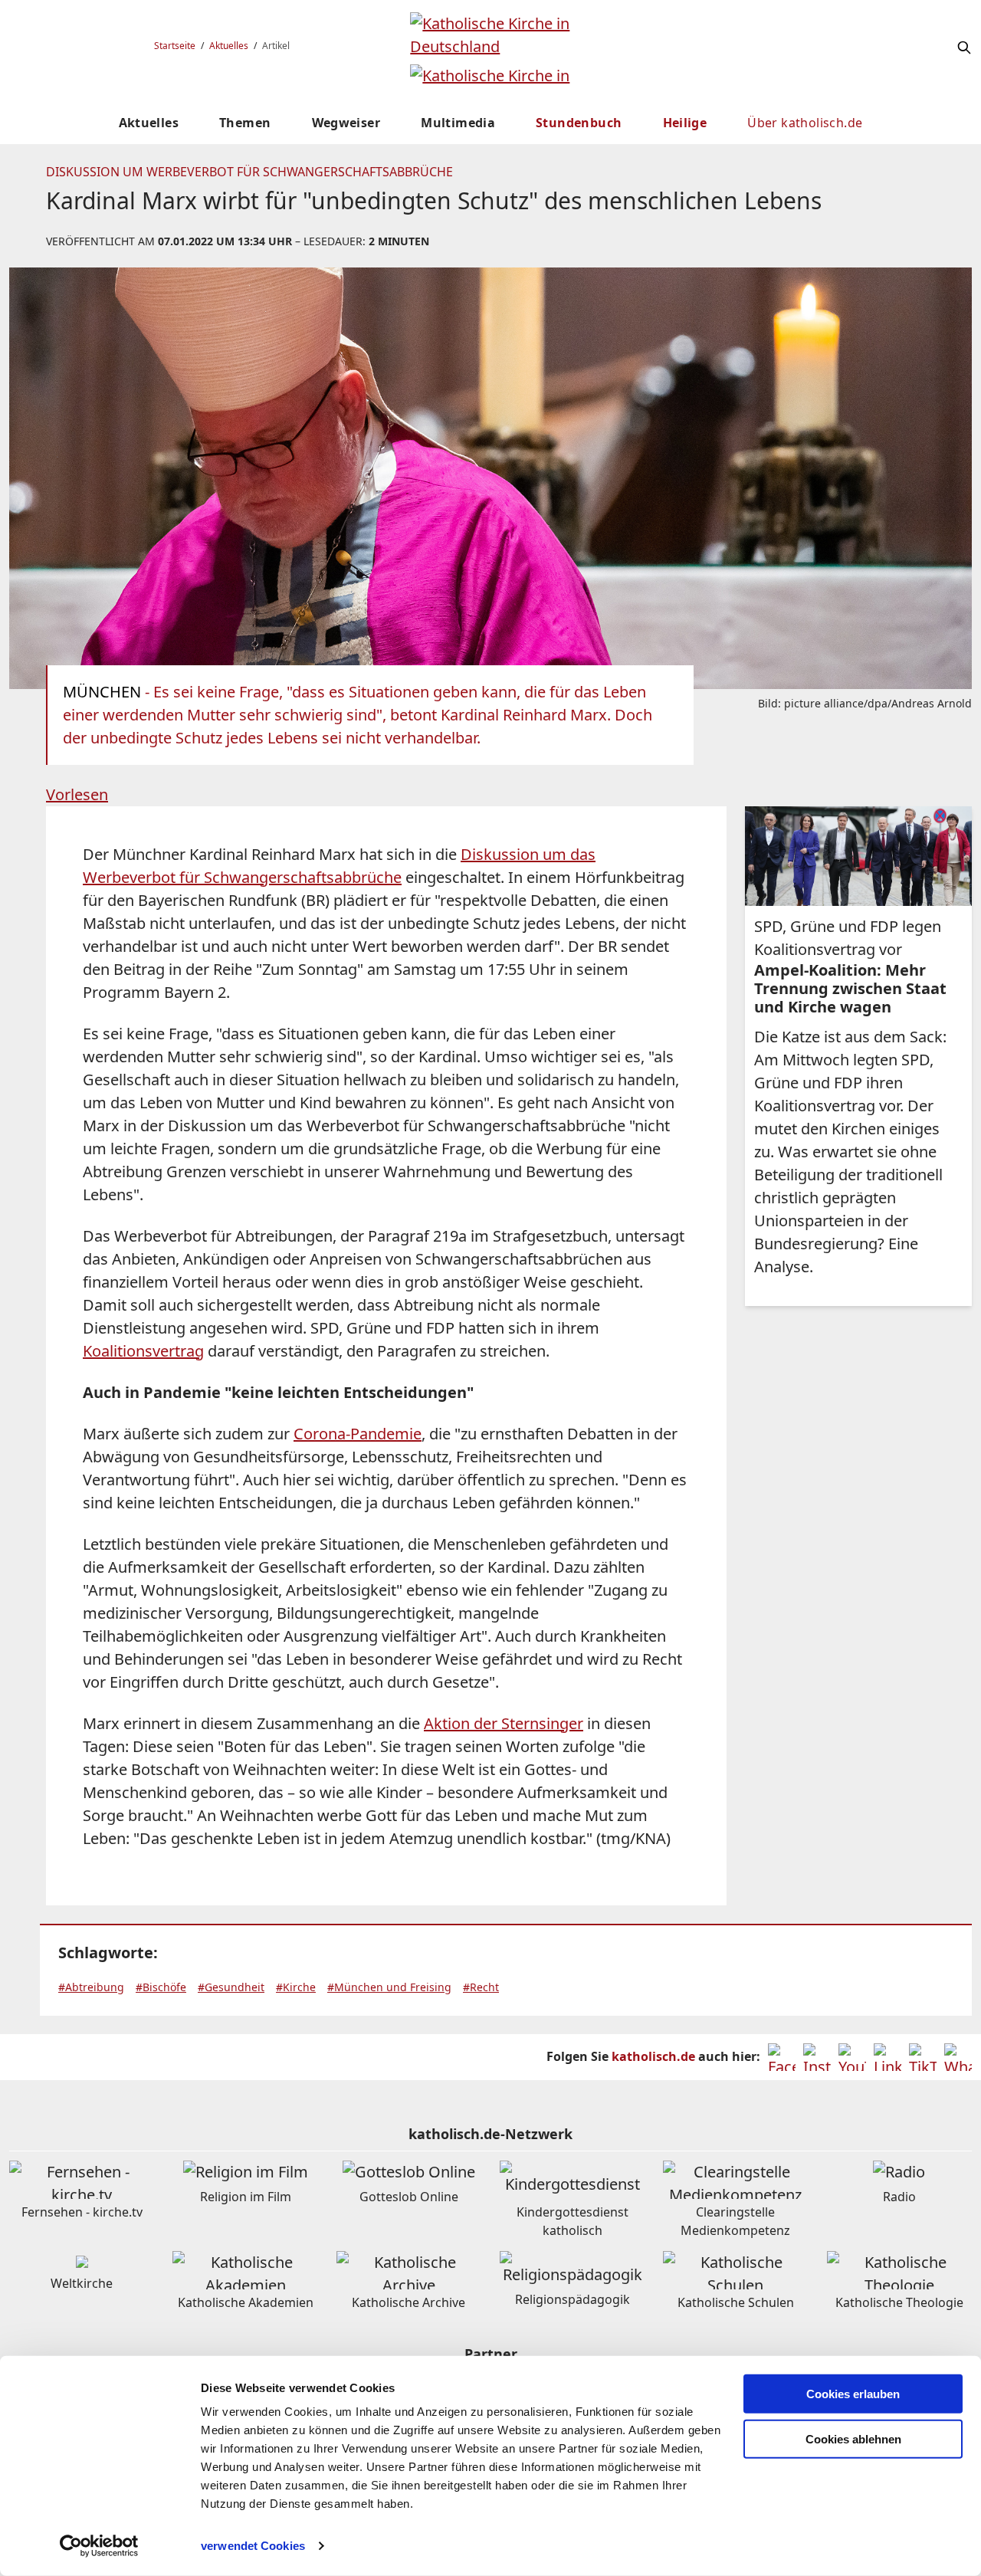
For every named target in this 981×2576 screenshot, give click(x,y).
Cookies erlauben (853, 2394)
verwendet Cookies (253, 2546)
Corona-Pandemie (358, 1434)
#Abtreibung (91, 1987)
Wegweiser (346, 123)
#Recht (481, 1987)
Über (805, 123)
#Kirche (296, 1987)
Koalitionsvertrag (143, 1351)
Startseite (175, 46)
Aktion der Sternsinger (504, 1723)
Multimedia (458, 123)
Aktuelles (229, 46)
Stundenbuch (579, 123)
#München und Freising (389, 1987)
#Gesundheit (231, 1987)
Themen (245, 123)
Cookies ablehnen (853, 2439)
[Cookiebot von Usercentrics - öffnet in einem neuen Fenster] (99, 2546)
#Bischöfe (161, 1987)
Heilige (685, 123)
